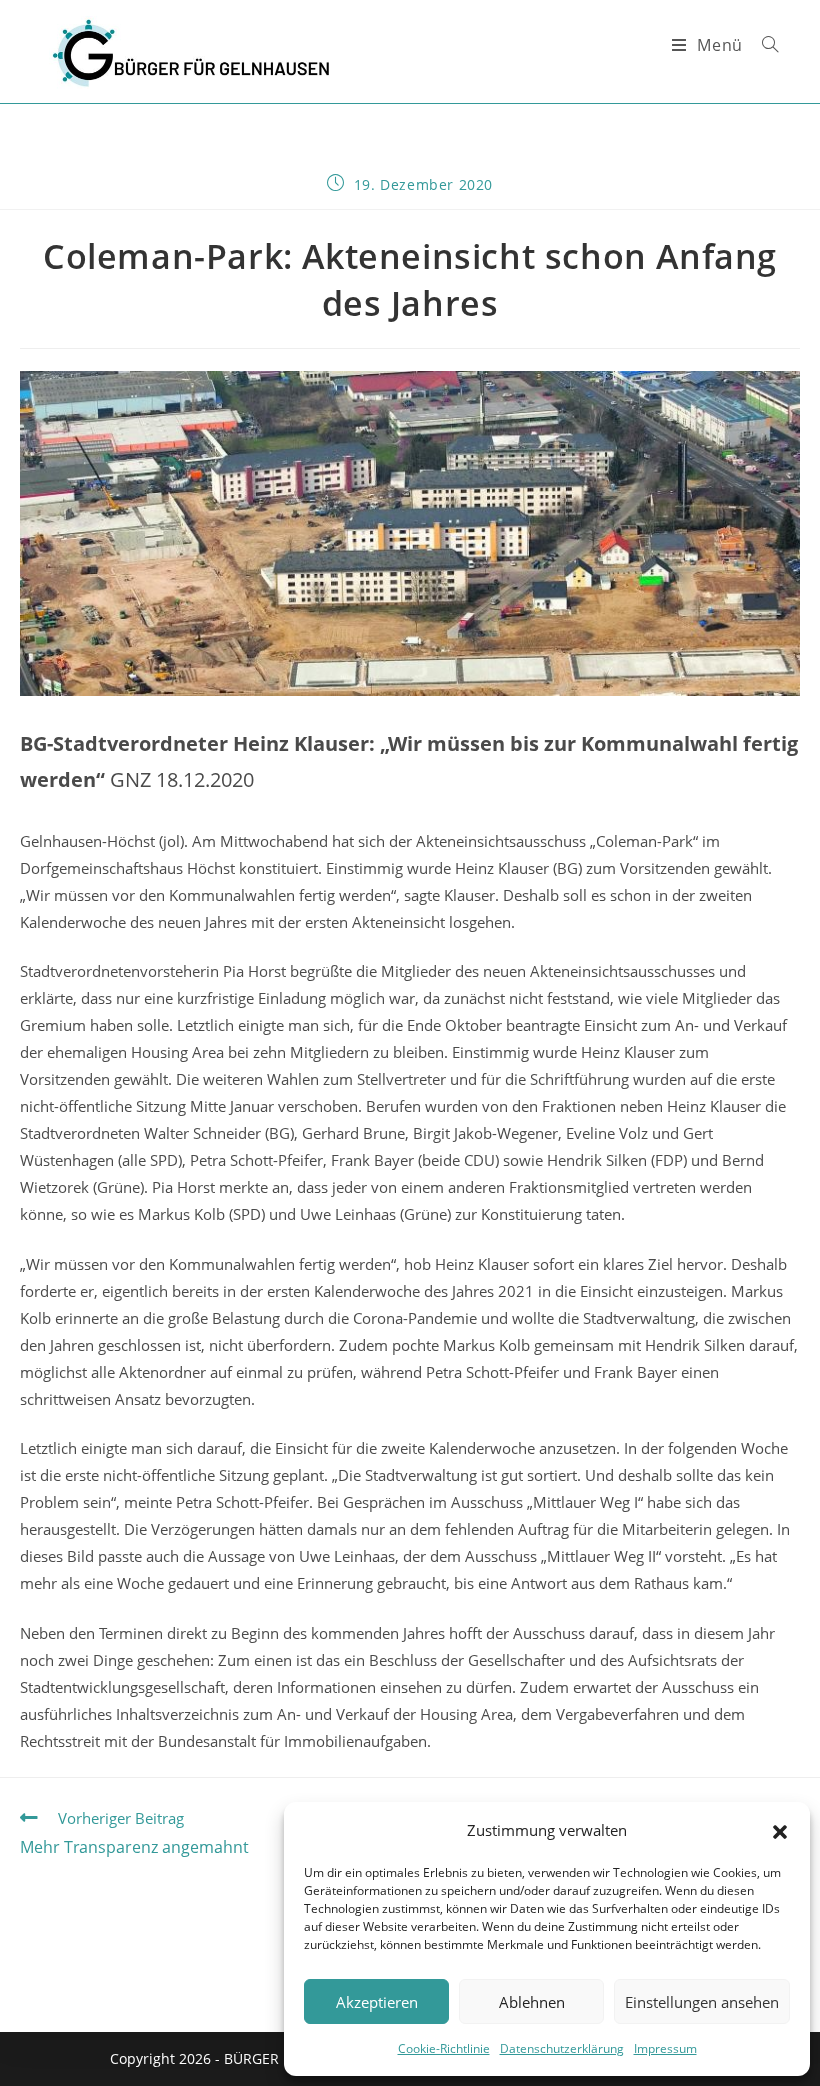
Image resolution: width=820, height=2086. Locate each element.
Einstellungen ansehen (702, 2002)
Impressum (665, 2048)
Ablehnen (532, 2002)
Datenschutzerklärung (562, 2048)
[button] (780, 1831)
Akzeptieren (377, 2002)
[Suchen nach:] (763, 45)
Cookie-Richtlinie (444, 2048)
